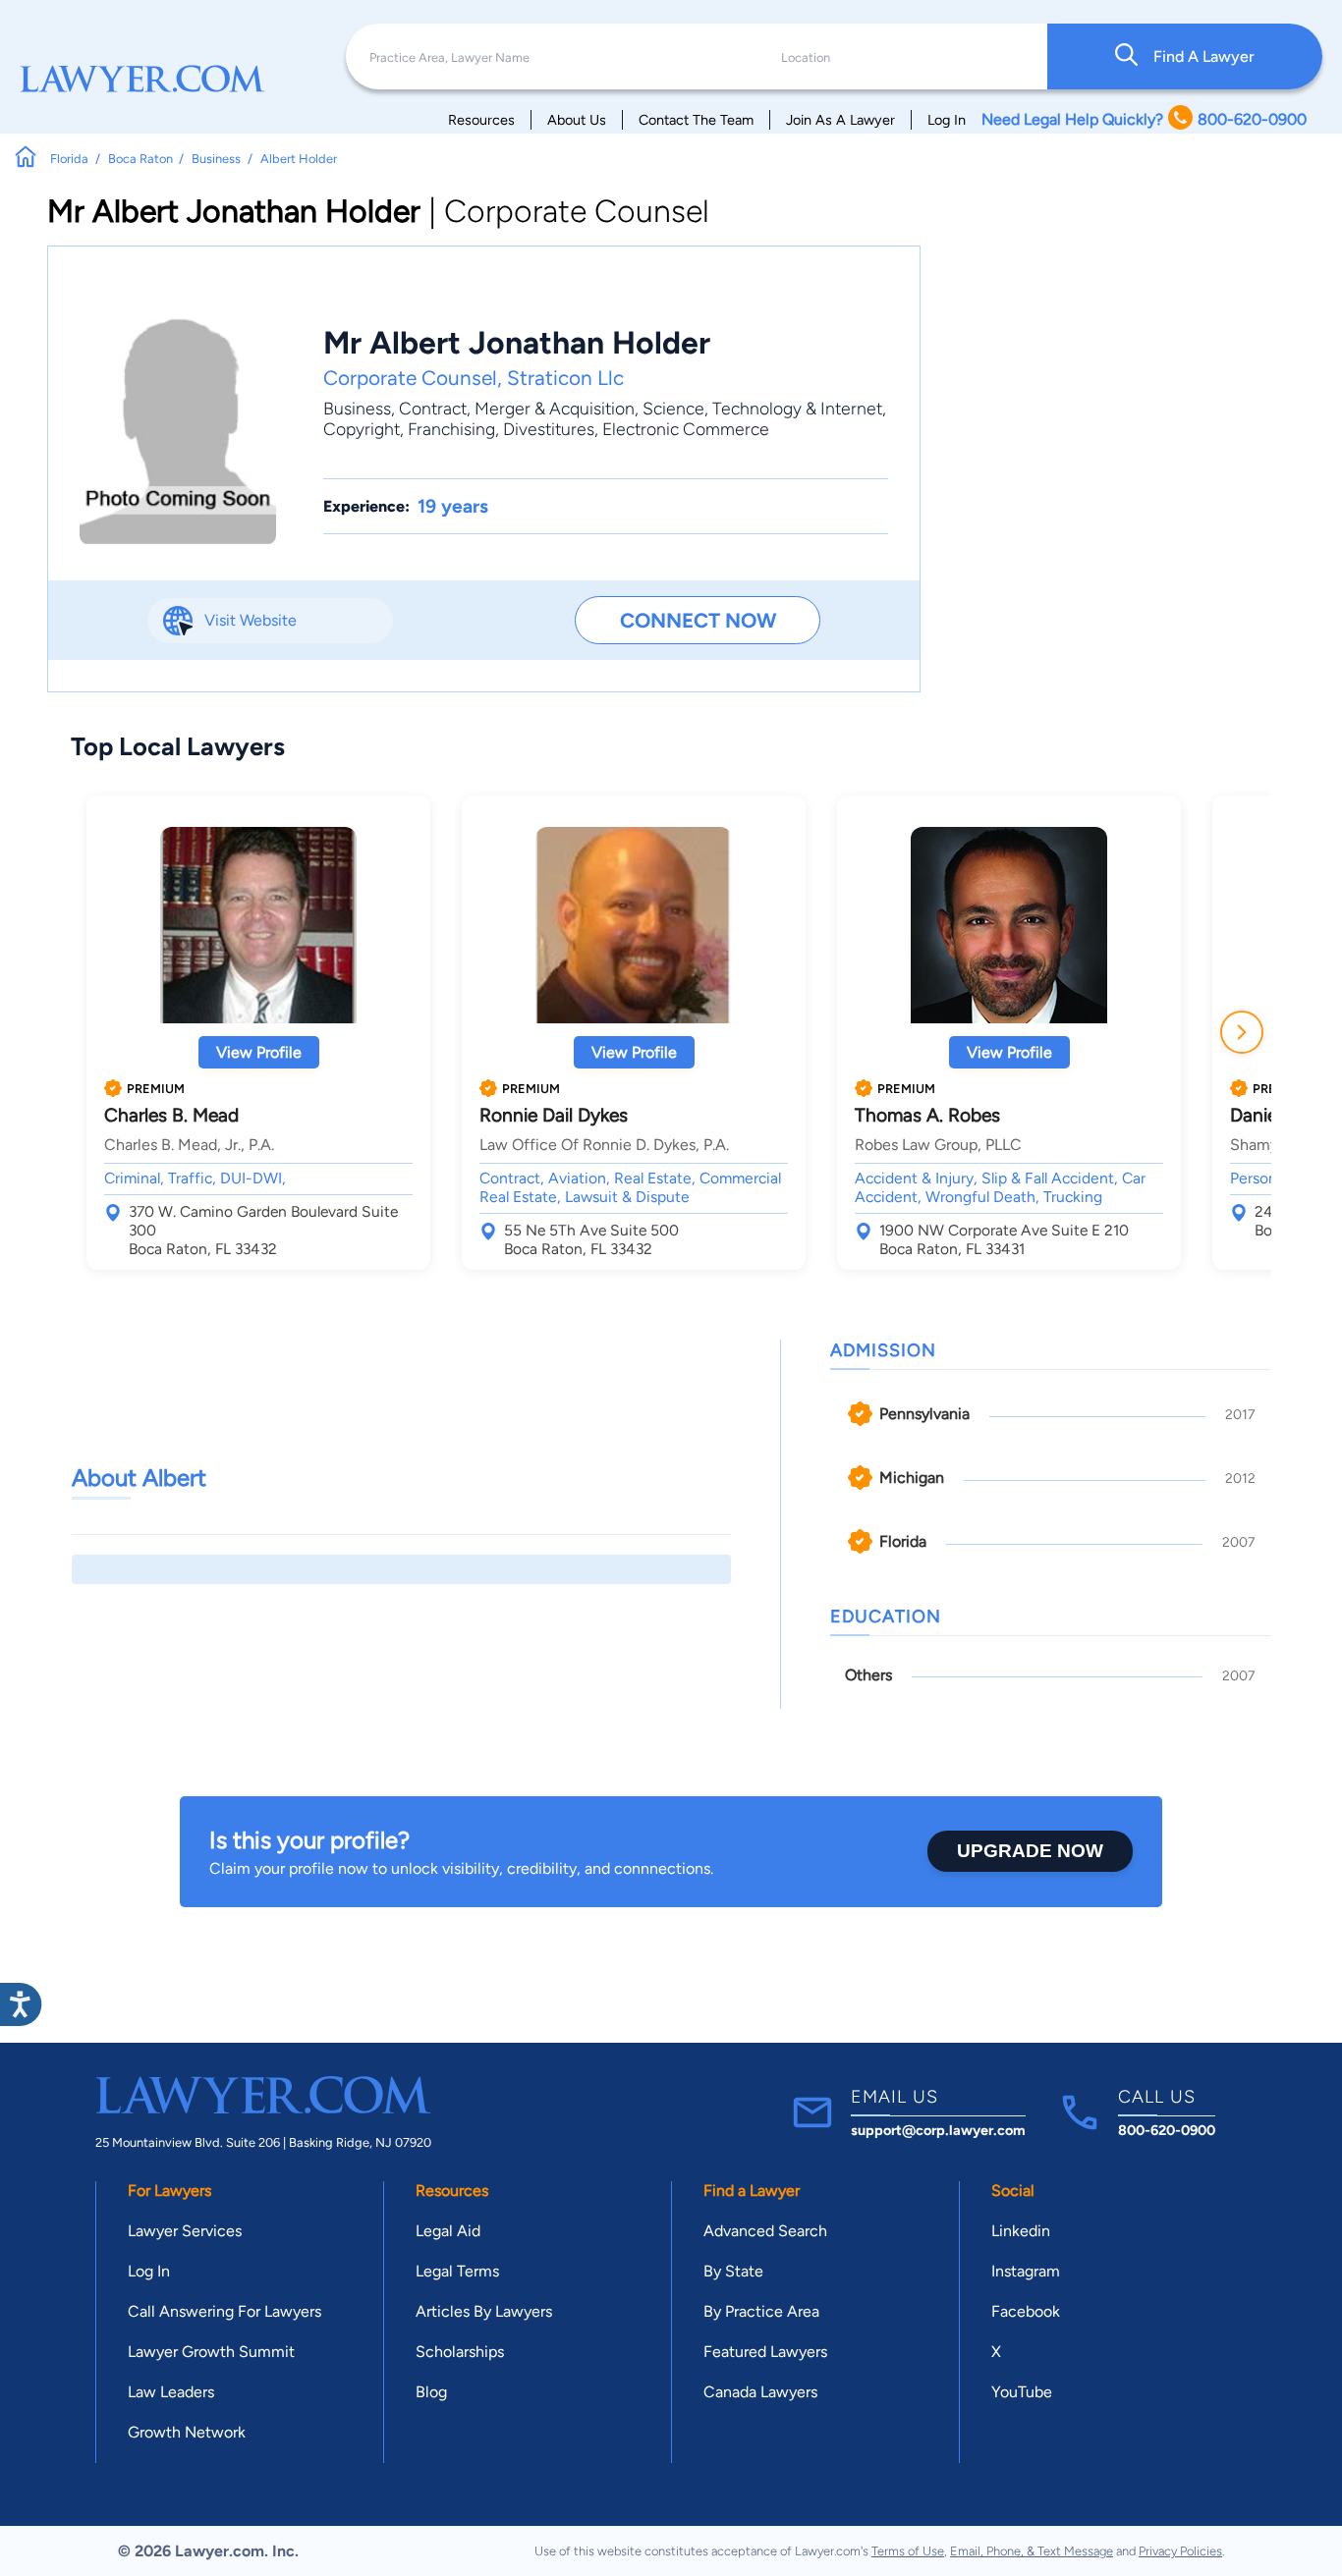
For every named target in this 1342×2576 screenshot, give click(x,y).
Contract (433, 408)
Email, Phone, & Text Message (1032, 2551)
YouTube (1022, 2392)
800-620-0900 (1167, 2130)
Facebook (1026, 2311)
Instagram (1026, 2271)
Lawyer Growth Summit (211, 2352)
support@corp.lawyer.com (938, 2130)
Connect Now (698, 620)
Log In (947, 120)
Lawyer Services (185, 2231)
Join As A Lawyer (840, 120)
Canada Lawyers (760, 2392)
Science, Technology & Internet (762, 408)
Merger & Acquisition (555, 408)
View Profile (259, 1052)
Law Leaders (171, 2392)
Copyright (362, 429)
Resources (481, 120)
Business (357, 408)
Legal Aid (448, 2231)
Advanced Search (765, 2231)
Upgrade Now (1030, 1851)
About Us (577, 120)
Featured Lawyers (765, 2352)
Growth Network (187, 2432)
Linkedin (1021, 2231)
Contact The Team (696, 120)
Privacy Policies (1180, 2551)
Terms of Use (908, 2551)
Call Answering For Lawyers (224, 2311)
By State (733, 2271)
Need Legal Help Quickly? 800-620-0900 (1144, 119)
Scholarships (460, 2352)
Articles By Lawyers (484, 2311)
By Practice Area (761, 2311)
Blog (431, 2392)
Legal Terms (457, 2271)
